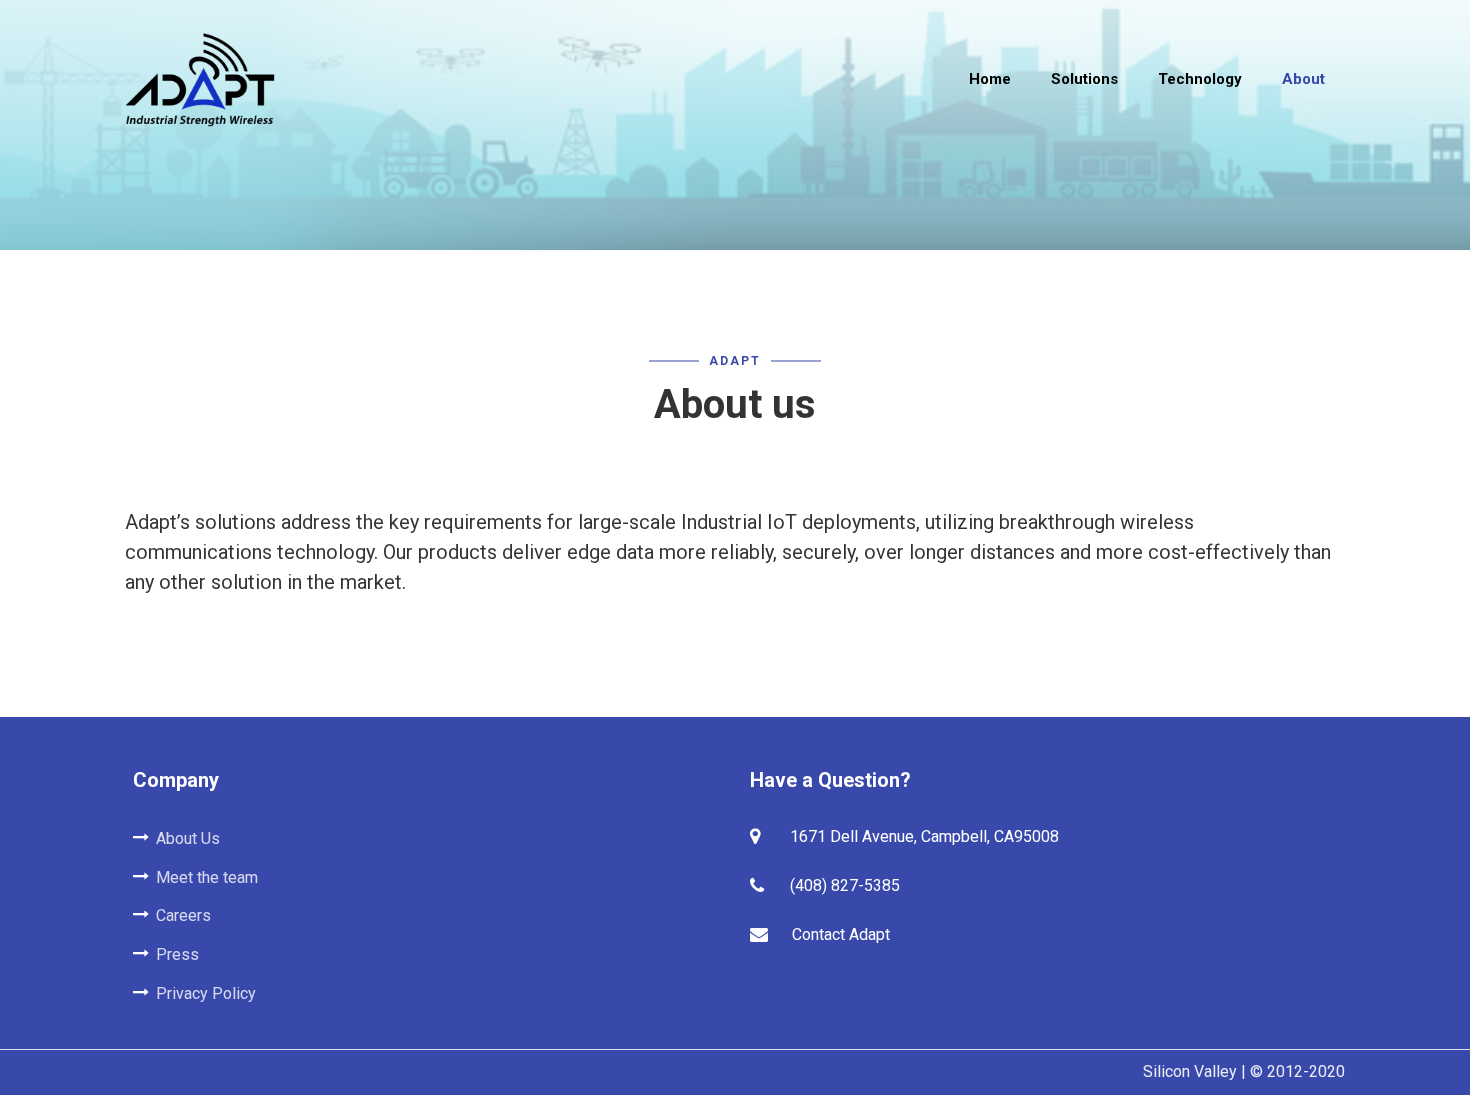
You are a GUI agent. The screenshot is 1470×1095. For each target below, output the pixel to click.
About (1303, 79)
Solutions (1084, 79)
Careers (183, 915)
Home (990, 79)
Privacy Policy (206, 993)
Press (177, 954)
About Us (188, 838)
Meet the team (207, 877)
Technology (1200, 79)
